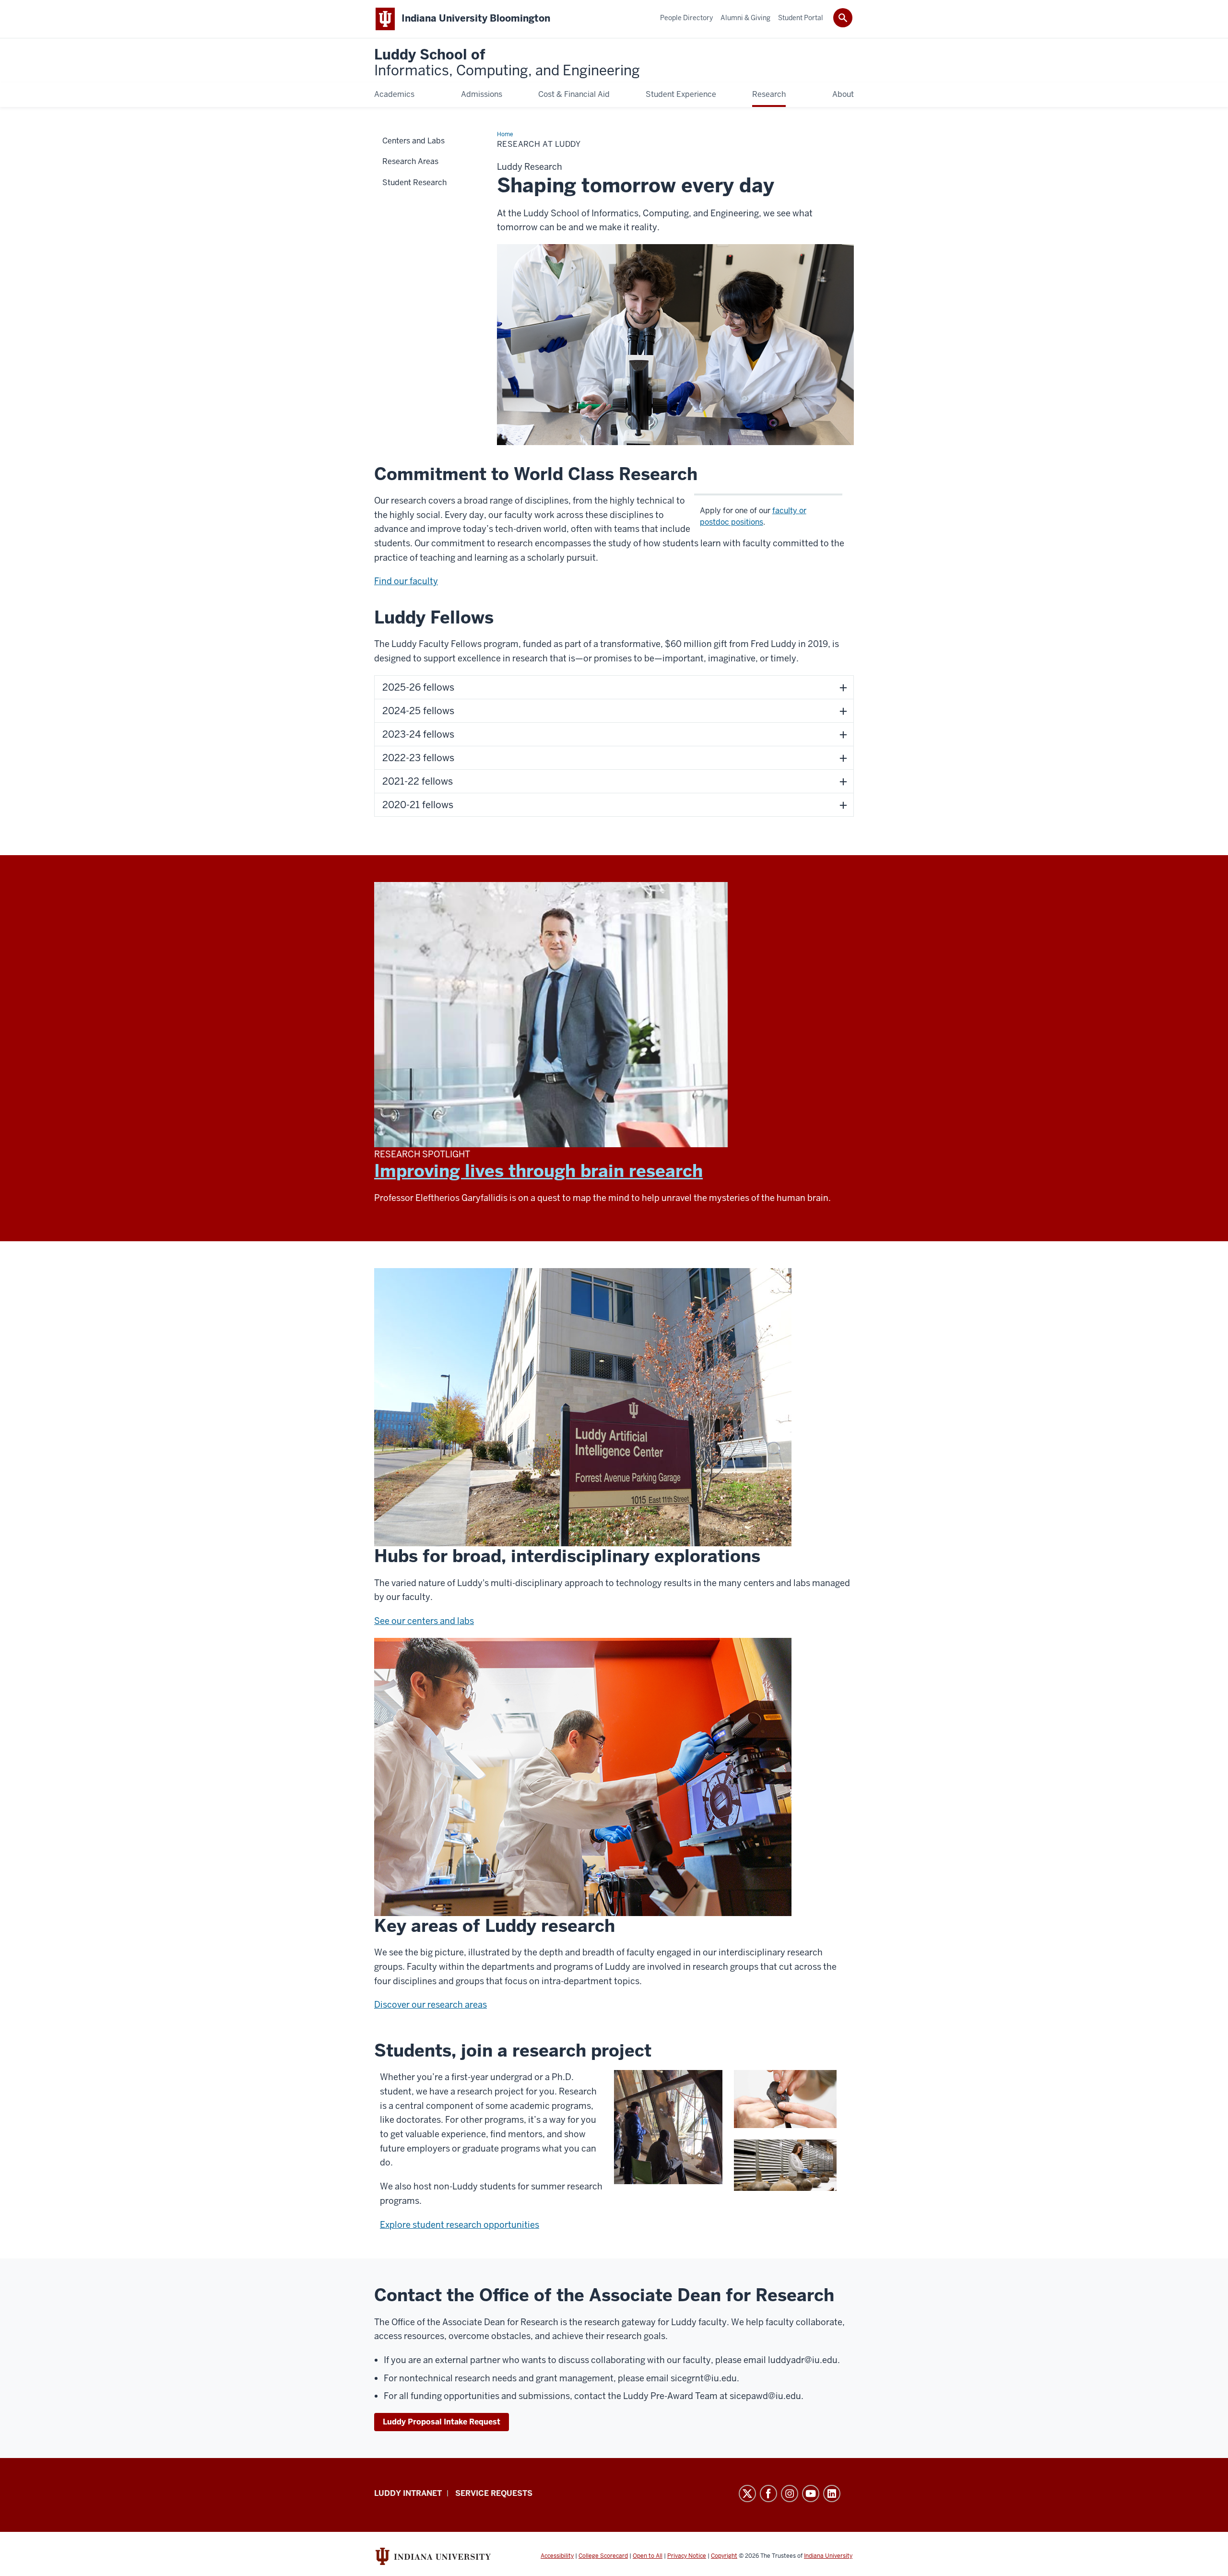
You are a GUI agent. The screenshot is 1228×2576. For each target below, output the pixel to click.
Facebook (768, 2494)
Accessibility (557, 2556)
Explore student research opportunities (460, 2225)
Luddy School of (507, 63)
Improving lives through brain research (538, 1171)
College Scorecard (603, 2556)
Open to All (648, 2556)
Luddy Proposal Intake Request (442, 2422)
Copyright (724, 2556)
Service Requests (494, 2493)
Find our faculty (406, 581)
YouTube (811, 2494)
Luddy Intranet (408, 2493)
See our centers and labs (424, 1621)
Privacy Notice (687, 2556)
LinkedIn (832, 2494)
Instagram (790, 2494)
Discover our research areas (431, 2005)
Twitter (747, 2494)
